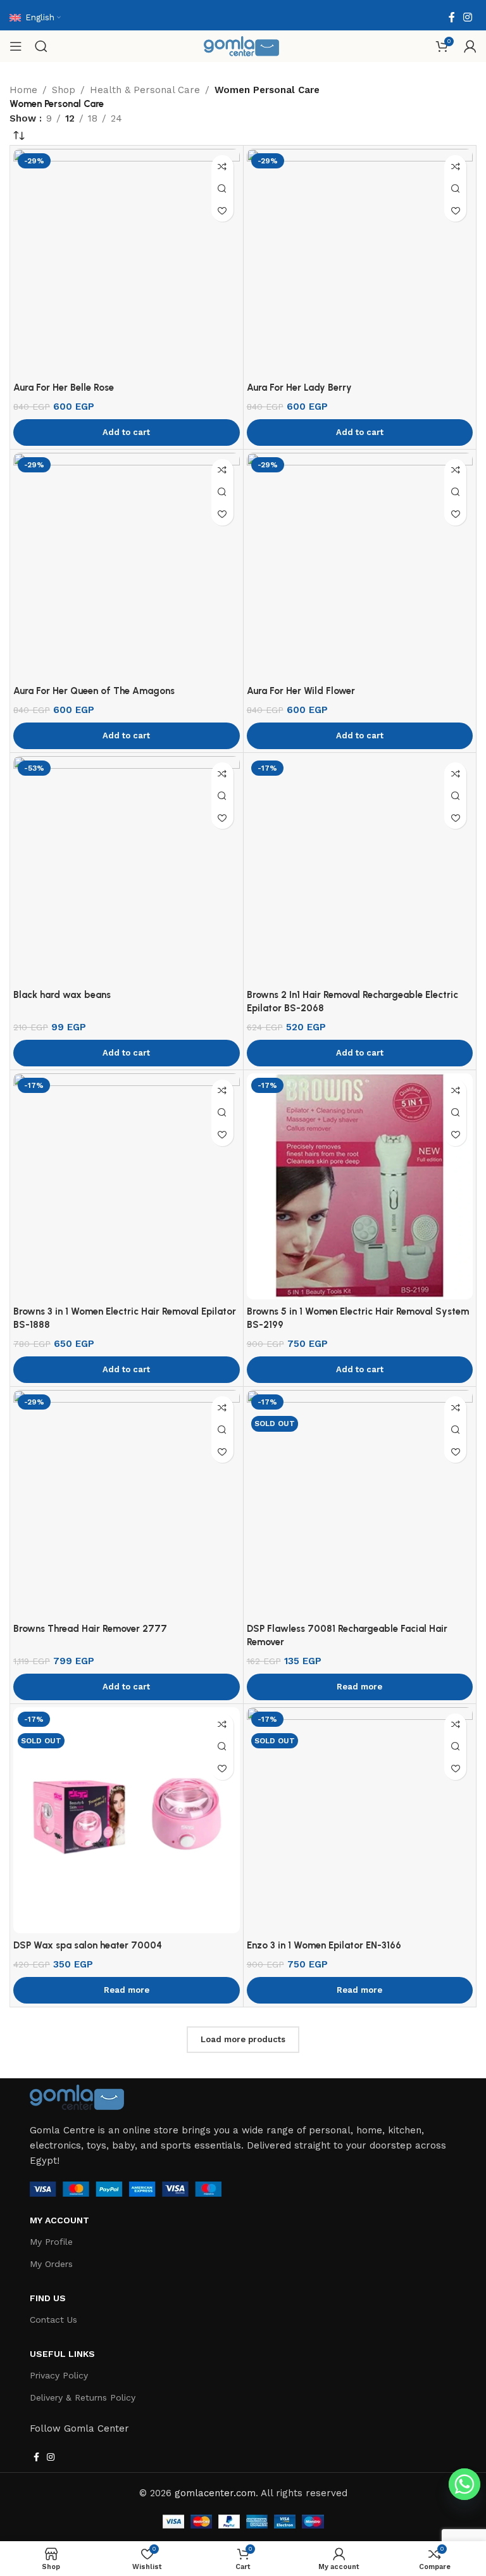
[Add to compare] (222, 166)
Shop (64, 90)
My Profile (51, 2242)
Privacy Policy (59, 2375)
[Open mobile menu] (16, 46)
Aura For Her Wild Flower (301, 691)
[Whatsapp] (464, 2484)
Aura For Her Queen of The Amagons (94, 691)
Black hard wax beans (62, 995)
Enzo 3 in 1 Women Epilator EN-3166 (324, 1945)
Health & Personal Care (145, 90)
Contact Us (53, 2320)
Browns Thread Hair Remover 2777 (90, 1629)
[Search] (41, 46)
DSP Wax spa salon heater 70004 (88, 1945)
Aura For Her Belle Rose (64, 388)
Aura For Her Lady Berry (299, 388)
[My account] (470, 46)
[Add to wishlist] (222, 211)
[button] (127, 432)
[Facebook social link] (452, 17)
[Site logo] (242, 46)
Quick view (222, 188)
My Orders (51, 2264)
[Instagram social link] (468, 17)
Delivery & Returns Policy (83, 2397)
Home (23, 90)
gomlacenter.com (215, 2493)
